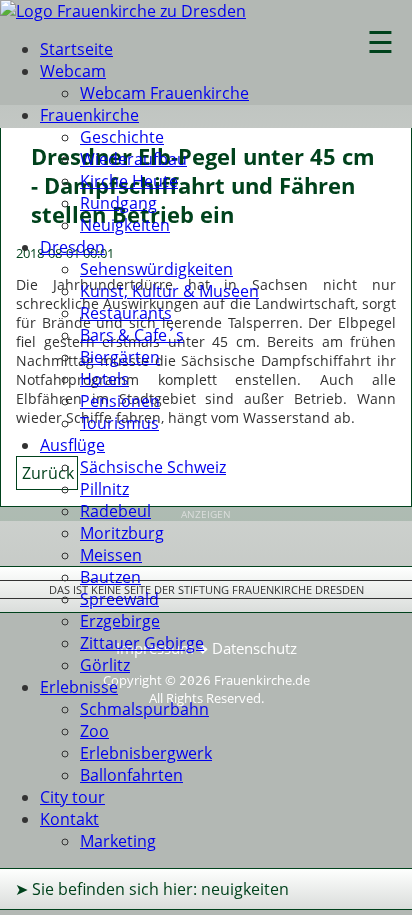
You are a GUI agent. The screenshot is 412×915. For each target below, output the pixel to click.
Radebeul (115, 511)
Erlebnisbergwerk (146, 753)
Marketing (118, 841)
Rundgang (118, 203)
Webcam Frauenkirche (164, 93)
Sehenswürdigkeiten (156, 269)
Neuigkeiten (125, 225)
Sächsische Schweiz (153, 467)
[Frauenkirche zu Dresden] (123, 11)
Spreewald (119, 599)
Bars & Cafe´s (132, 335)
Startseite (76, 49)
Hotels (104, 379)
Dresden (72, 247)
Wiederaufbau (133, 159)
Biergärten (120, 357)
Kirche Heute (129, 181)
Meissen (111, 555)
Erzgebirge (120, 621)
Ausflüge (72, 445)
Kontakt (69, 819)
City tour (72, 797)
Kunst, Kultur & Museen (169, 291)
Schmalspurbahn (144, 709)
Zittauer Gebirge (142, 643)
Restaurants (126, 313)
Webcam (73, 71)
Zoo (94, 731)
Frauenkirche (89, 115)
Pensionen (120, 401)
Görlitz (105, 665)
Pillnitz (104, 489)
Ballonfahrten (131, 775)
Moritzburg (122, 533)
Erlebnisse (79, 687)
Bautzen (110, 577)
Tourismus (119, 423)
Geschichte (122, 137)
